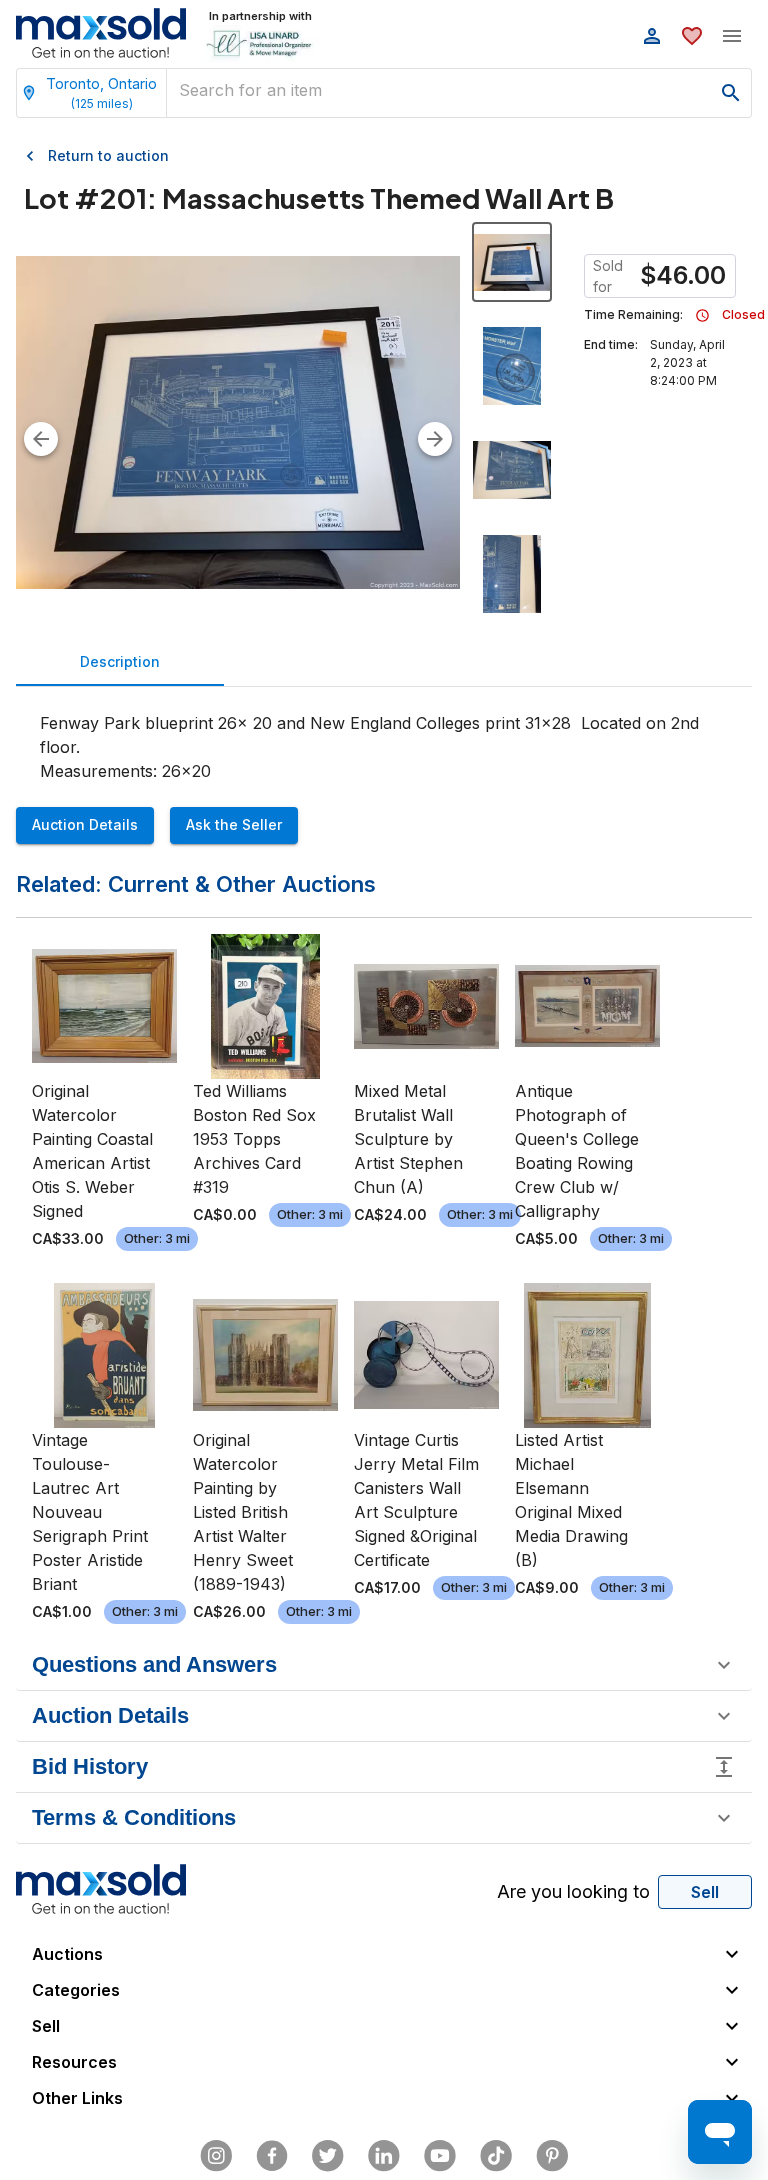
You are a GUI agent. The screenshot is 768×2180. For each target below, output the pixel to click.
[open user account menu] (652, 36)
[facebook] (272, 2156)
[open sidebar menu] (732, 36)
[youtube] (440, 2156)
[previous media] (41, 439)
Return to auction (108, 155)
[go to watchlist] (692, 36)
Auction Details (85, 824)
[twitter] (328, 2156)
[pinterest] (552, 2156)
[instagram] (216, 2156)
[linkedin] (384, 2156)
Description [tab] (120, 661)
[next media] (435, 439)
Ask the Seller (234, 824)
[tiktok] (496, 2156)
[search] (731, 93)
